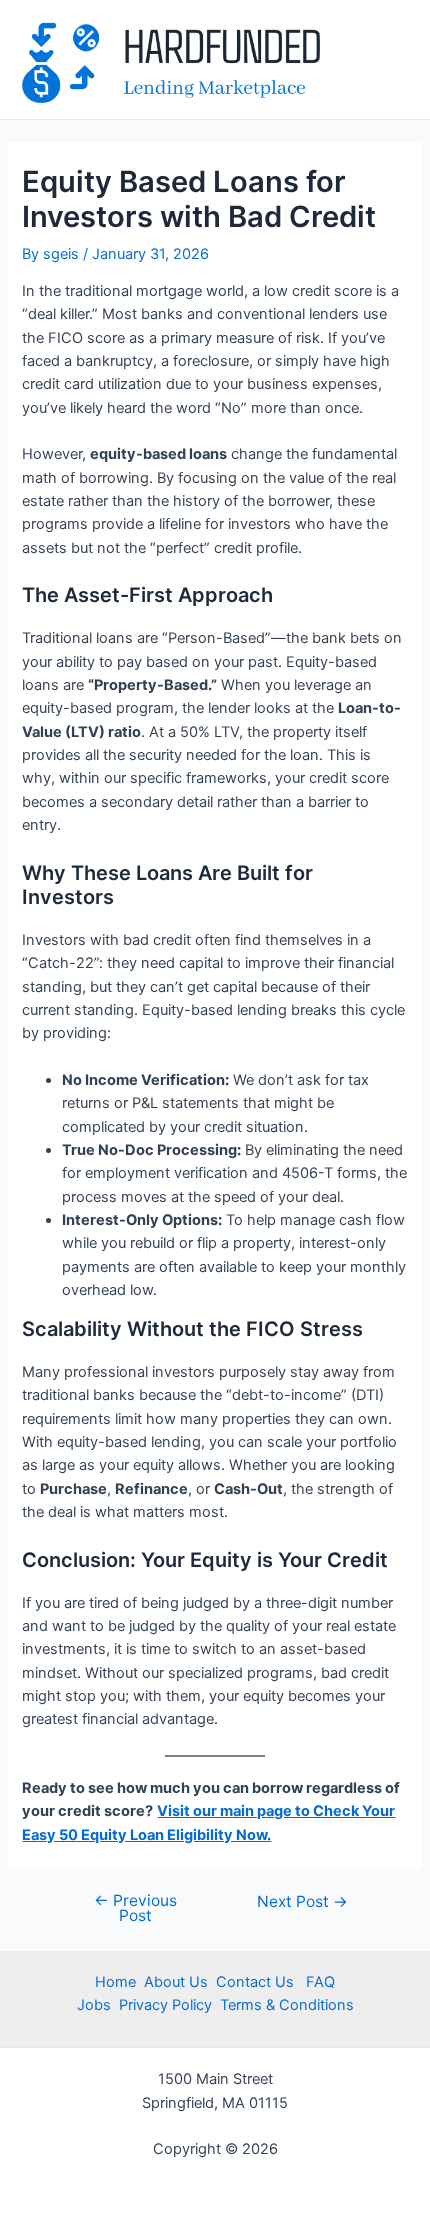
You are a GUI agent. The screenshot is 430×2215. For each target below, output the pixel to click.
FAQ (318, 1982)
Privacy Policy (163, 2005)
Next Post (302, 1902)
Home (115, 1982)
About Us (176, 1982)
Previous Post (135, 1908)
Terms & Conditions (287, 2005)
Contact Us (257, 1982)
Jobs (94, 2005)
